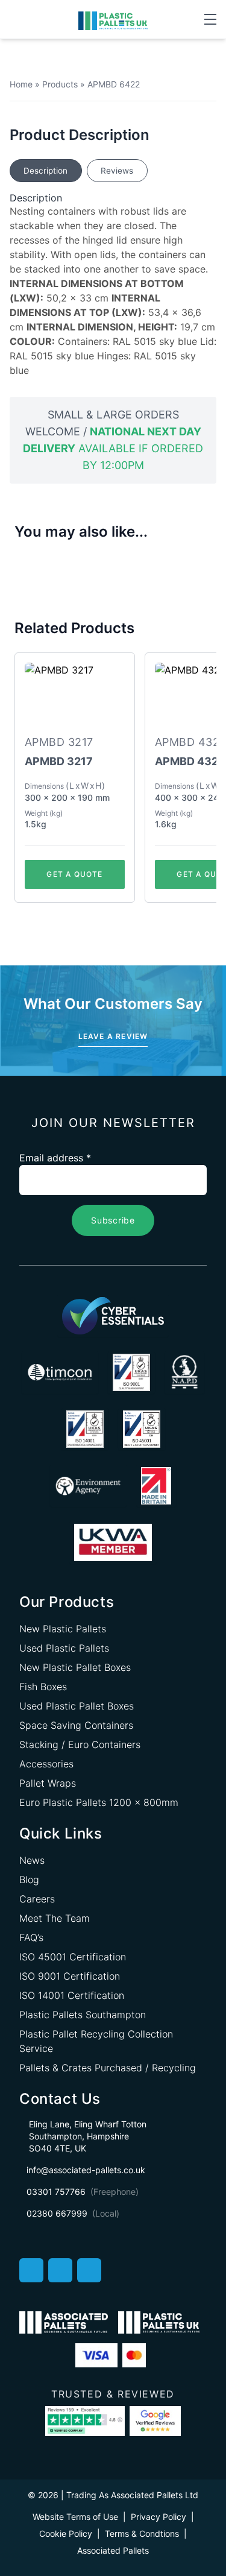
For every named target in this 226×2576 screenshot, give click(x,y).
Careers (37, 1899)
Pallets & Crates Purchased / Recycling (108, 2068)
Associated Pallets (113, 2550)
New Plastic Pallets (63, 1629)
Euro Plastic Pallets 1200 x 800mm (99, 1802)
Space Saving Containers (76, 1725)
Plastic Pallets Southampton (83, 2015)
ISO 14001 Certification (72, 1995)
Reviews (117, 171)
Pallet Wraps (48, 1783)
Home (21, 84)
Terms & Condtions (142, 2533)
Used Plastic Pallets (64, 1648)
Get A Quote (74, 874)
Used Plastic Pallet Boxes (77, 1706)
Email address (55, 1158)
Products (60, 84)
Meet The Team (55, 1918)
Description (46, 171)
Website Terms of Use (75, 2517)
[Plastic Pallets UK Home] (113, 20)
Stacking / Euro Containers (80, 1744)
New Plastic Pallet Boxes (75, 1667)
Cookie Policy (66, 2533)
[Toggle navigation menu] (210, 19)
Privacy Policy (159, 2517)
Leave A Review (113, 1036)
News (32, 1860)
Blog (29, 1880)
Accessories (46, 1764)
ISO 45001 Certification (73, 1957)
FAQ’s (31, 1937)
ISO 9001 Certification (70, 1976)
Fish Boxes (43, 1687)
